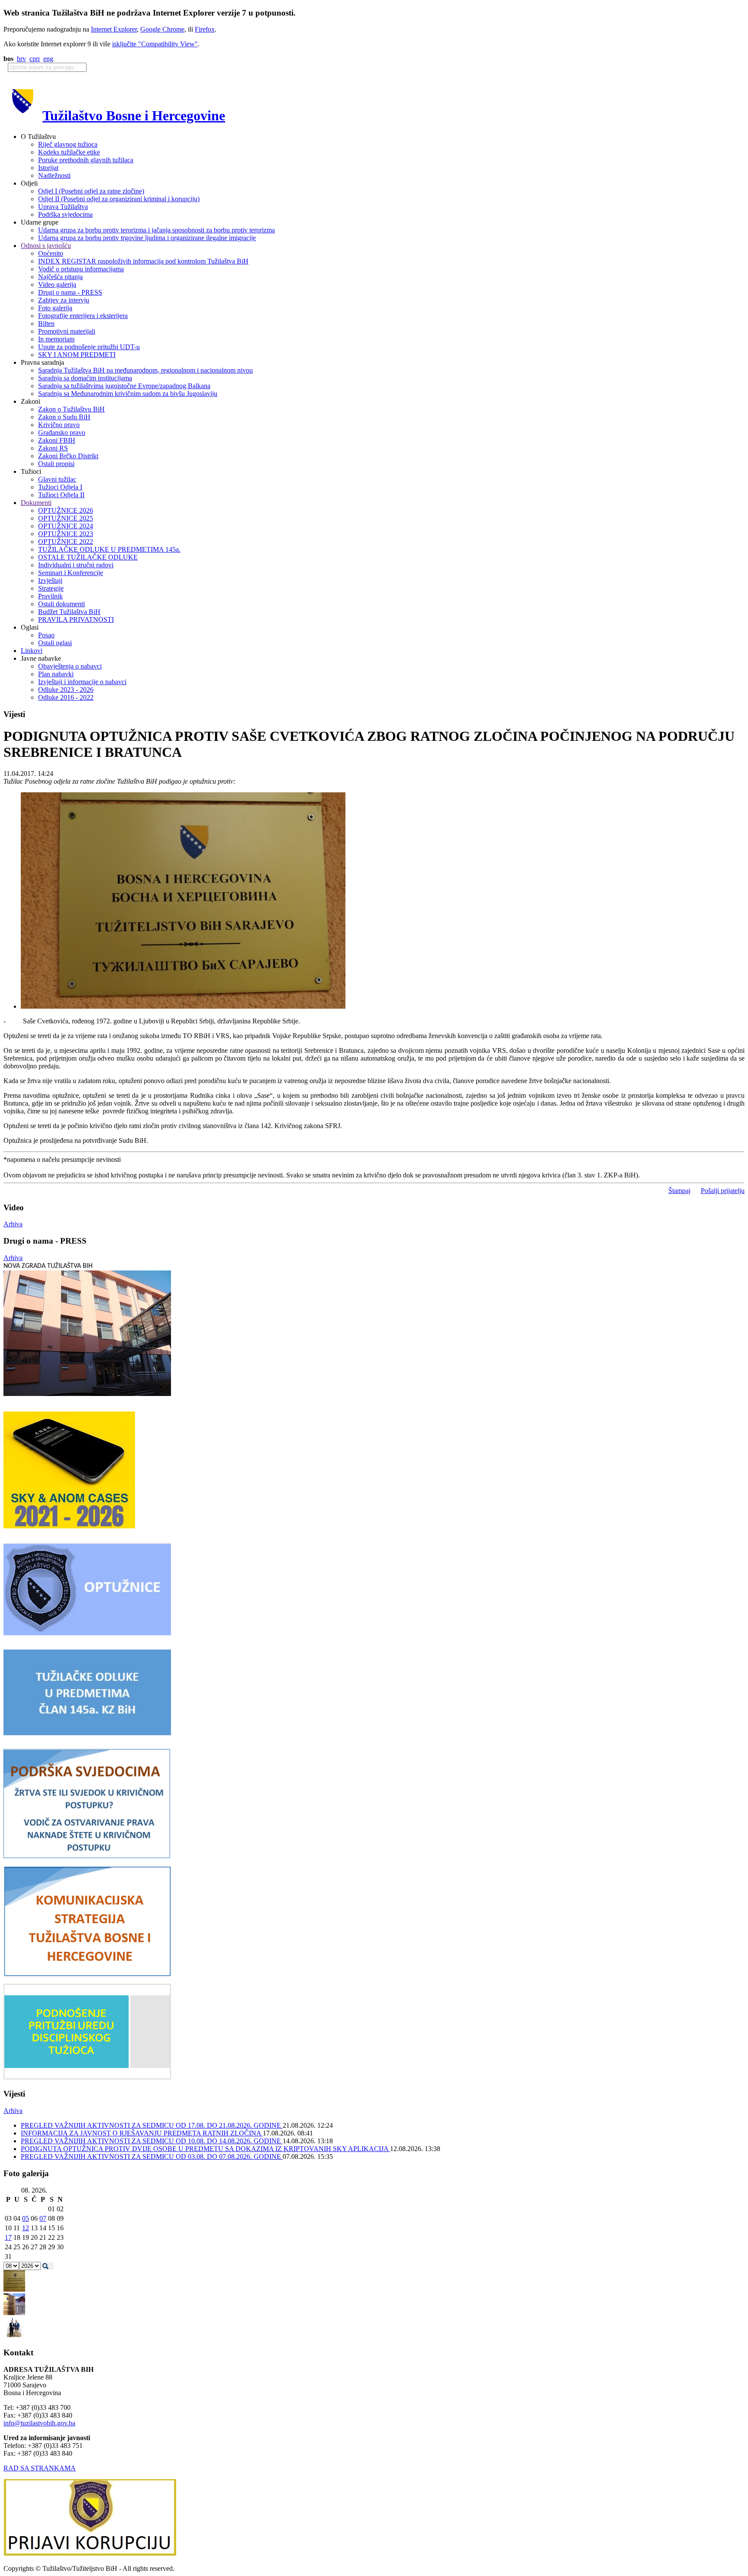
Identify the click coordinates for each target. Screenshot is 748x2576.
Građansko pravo (62, 433)
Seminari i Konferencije (71, 573)
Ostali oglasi (55, 643)
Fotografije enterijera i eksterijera (83, 316)
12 (26, 2228)
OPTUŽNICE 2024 (66, 526)
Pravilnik (50, 596)
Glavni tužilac (57, 479)
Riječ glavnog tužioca (68, 144)
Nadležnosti (54, 175)
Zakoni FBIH (57, 440)
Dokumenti (36, 503)
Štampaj (679, 1191)
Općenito (51, 253)
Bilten (46, 323)
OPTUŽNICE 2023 (66, 534)
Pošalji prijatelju (723, 1191)
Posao (46, 635)
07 (43, 2218)
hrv (21, 59)
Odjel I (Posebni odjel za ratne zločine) (91, 191)
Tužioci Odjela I (60, 487)
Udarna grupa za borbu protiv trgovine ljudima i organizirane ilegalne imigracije (147, 238)
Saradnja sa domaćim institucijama (85, 378)
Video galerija (57, 285)
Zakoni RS (53, 448)
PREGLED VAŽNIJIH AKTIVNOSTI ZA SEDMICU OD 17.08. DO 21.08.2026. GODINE (152, 2125)
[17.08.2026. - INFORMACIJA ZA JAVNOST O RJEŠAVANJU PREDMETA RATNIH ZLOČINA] (14, 2289)
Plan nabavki (56, 674)
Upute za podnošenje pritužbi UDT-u (89, 347)
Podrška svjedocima (65, 214)
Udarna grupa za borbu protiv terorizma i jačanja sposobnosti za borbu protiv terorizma (156, 230)
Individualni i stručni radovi (76, 565)
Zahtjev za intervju (64, 300)
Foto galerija (55, 308)
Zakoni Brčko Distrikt (68, 456)
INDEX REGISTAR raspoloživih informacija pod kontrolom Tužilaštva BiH (143, 261)
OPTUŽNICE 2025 (66, 518)
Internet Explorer (114, 29)
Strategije (51, 588)
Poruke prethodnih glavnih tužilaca (86, 160)
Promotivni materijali (67, 331)
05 (26, 2218)
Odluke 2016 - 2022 (66, 697)
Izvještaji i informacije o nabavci (82, 682)
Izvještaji (50, 580)
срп (35, 59)
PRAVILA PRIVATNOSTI (76, 619)
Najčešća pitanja (60, 277)
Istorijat (48, 168)
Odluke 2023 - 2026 (66, 690)
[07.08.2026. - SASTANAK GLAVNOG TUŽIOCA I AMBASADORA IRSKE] (14, 2336)
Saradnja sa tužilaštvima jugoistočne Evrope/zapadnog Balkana (124, 386)
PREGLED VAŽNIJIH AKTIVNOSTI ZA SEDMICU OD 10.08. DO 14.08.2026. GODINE (152, 2141)
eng (48, 59)
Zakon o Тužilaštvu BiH (71, 409)
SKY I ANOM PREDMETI (77, 355)
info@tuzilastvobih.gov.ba (39, 2423)
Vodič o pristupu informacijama (81, 269)
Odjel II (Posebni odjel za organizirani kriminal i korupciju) (119, 199)
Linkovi (32, 651)
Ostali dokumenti (61, 604)
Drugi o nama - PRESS (70, 292)
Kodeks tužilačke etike (69, 152)
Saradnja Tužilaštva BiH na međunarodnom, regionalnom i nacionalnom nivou (145, 370)
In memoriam (56, 339)
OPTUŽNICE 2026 (66, 510)
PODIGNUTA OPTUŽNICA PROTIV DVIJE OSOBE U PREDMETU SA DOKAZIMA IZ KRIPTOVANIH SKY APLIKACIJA (205, 2149)
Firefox (205, 29)
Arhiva (13, 1224)
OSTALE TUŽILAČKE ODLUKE (88, 557)
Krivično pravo (59, 425)
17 (8, 2237)
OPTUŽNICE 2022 (66, 542)
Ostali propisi (56, 464)
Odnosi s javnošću (46, 246)
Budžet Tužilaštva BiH (69, 612)
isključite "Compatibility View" (155, 44)
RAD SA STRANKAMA (40, 2468)
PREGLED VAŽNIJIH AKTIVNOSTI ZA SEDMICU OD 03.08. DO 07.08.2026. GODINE (152, 2156)
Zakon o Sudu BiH (64, 417)
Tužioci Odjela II (61, 495)
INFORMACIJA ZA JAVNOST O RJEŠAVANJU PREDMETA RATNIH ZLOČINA (142, 2133)
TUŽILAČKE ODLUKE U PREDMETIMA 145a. (109, 549)
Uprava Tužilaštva (63, 207)
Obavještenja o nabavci (70, 666)
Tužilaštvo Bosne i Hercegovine (134, 116)
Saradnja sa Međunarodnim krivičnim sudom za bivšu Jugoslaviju (128, 394)
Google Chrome (162, 29)
